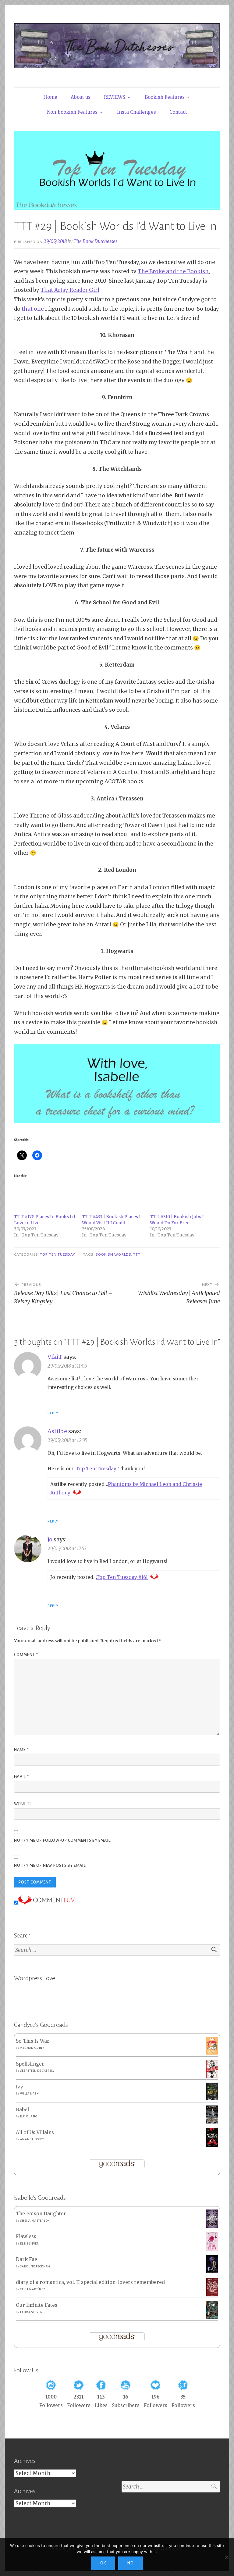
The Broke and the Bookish (173, 271)
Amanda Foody (32, 2139)
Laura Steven (31, 2312)
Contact (178, 112)
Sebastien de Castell (37, 2071)
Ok (103, 2563)
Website (23, 1804)
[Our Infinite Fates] (212, 2318)
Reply (53, 1413)
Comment (26, 1655)
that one (33, 309)
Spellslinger (30, 2064)
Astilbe (57, 1431)
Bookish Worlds (113, 1254)
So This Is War (33, 2041)
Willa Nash (29, 2094)
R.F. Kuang (29, 2116)
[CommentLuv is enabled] (46, 1903)
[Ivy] (212, 2099)
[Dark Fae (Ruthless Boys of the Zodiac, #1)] (212, 2272)
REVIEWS (115, 97)
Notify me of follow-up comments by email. (63, 1841)
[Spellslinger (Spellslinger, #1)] (212, 2077)
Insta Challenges (136, 112)
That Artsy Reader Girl (70, 290)
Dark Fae (27, 2259)
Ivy (19, 2087)
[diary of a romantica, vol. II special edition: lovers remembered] (212, 2295)
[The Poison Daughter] (212, 2226)
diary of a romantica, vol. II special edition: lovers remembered (90, 2282)
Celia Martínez (33, 2289)
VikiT (55, 1357)
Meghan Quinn (32, 2048)
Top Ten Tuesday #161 (122, 1577)
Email (21, 1777)
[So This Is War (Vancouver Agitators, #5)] (212, 2053)
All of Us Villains (35, 2132)
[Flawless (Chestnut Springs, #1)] (212, 2249)
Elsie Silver (30, 2244)
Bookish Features (165, 97)
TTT (137, 1254)
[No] (226, 2557)
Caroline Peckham (35, 2267)
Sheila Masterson (35, 2221)
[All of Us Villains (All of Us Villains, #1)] (212, 2145)
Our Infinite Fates (37, 2305)
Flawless (26, 2236)
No (131, 2563)
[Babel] (212, 2122)
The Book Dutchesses (95, 241)
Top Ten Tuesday (58, 1254)
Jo (50, 1539)
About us (81, 97)
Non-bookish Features (72, 112)
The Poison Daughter (41, 2214)
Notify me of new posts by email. (50, 1866)
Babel (22, 2110)
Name (21, 1750)
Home (50, 97)
